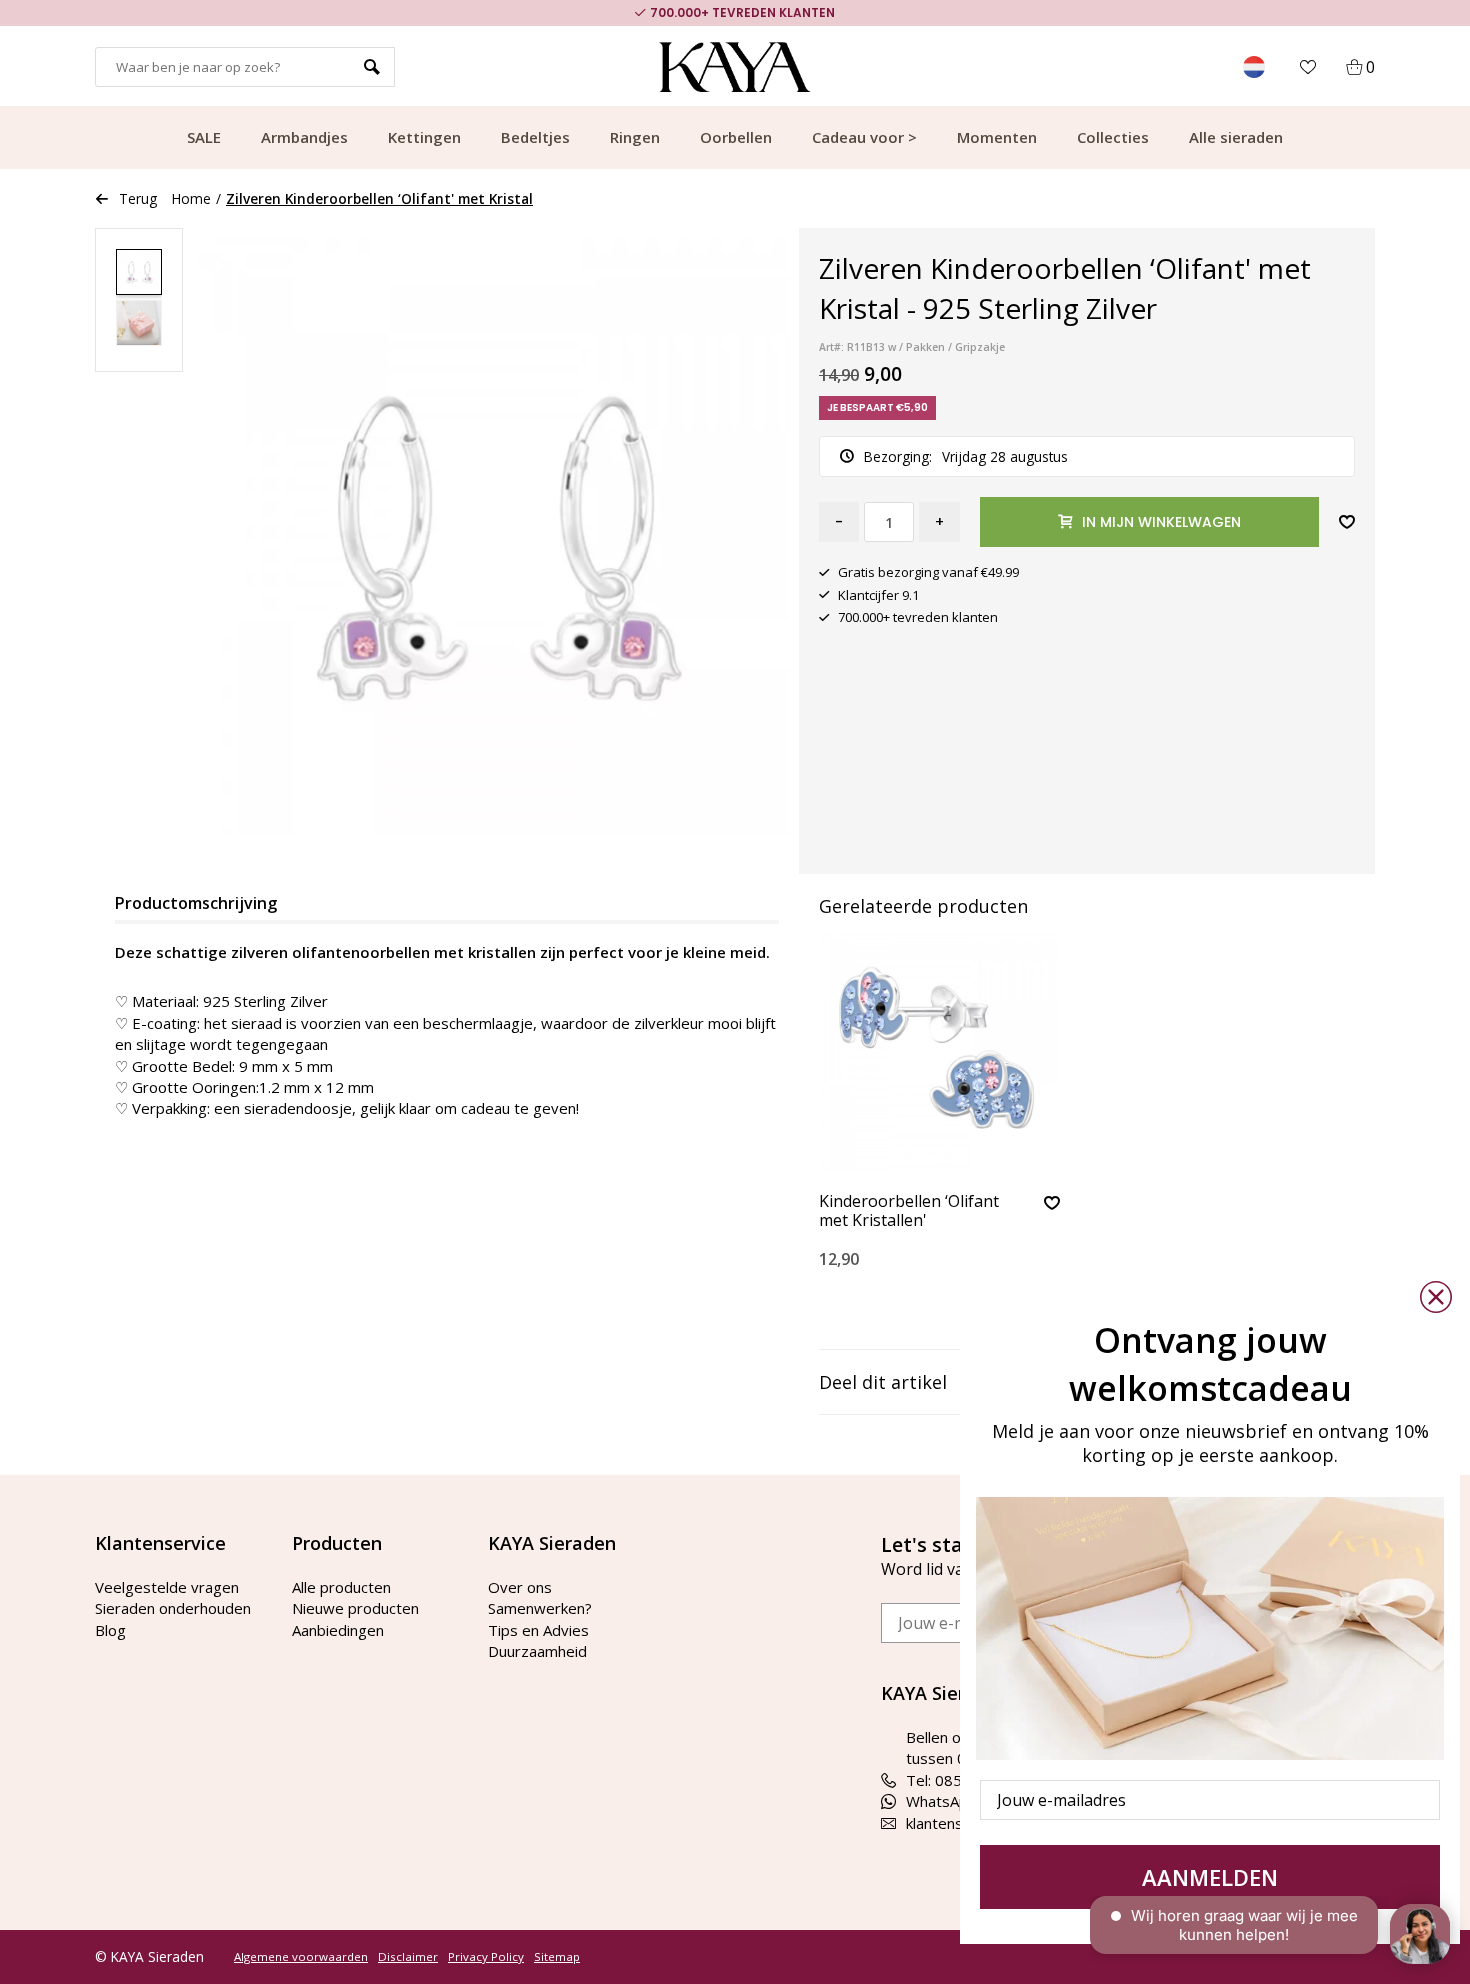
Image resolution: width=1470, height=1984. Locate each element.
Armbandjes (304, 137)
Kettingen (424, 137)
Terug (138, 198)
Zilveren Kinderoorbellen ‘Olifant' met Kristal (379, 198)
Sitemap (557, 1957)
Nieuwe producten (355, 1608)
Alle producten (341, 1587)
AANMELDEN (1210, 1877)
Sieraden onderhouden (173, 1608)
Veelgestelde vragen (167, 1587)
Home (191, 198)
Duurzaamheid (537, 1651)
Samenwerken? (540, 1608)
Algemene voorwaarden (301, 1957)
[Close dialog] (1436, 1297)
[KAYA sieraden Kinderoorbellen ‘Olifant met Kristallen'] (939, 1052)
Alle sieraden (1236, 137)
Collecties (1113, 137)
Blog (110, 1630)
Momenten (997, 137)
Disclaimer (408, 1957)
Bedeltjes (535, 137)
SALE (204, 137)
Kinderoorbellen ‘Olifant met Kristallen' (909, 1211)
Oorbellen (736, 137)
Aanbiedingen (338, 1630)
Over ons (520, 1587)
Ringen (635, 137)
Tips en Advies (538, 1630)
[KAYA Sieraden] (735, 67)
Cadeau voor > (864, 137)
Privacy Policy (486, 1957)
